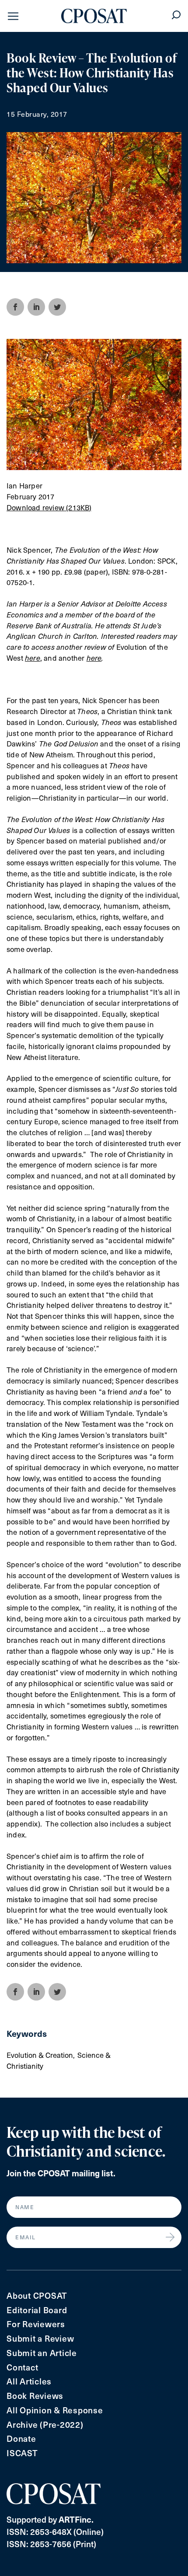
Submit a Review (40, 2338)
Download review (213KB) (49, 507)
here (94, 658)
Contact (22, 2367)
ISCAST (22, 2453)
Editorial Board (37, 2310)
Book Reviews (35, 2396)
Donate (21, 2438)
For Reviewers (36, 2324)
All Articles (29, 2381)
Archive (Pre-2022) (45, 2424)
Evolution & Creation (40, 2055)
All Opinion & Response (55, 2410)
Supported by (50, 2519)
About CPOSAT (37, 2295)
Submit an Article (42, 2353)
